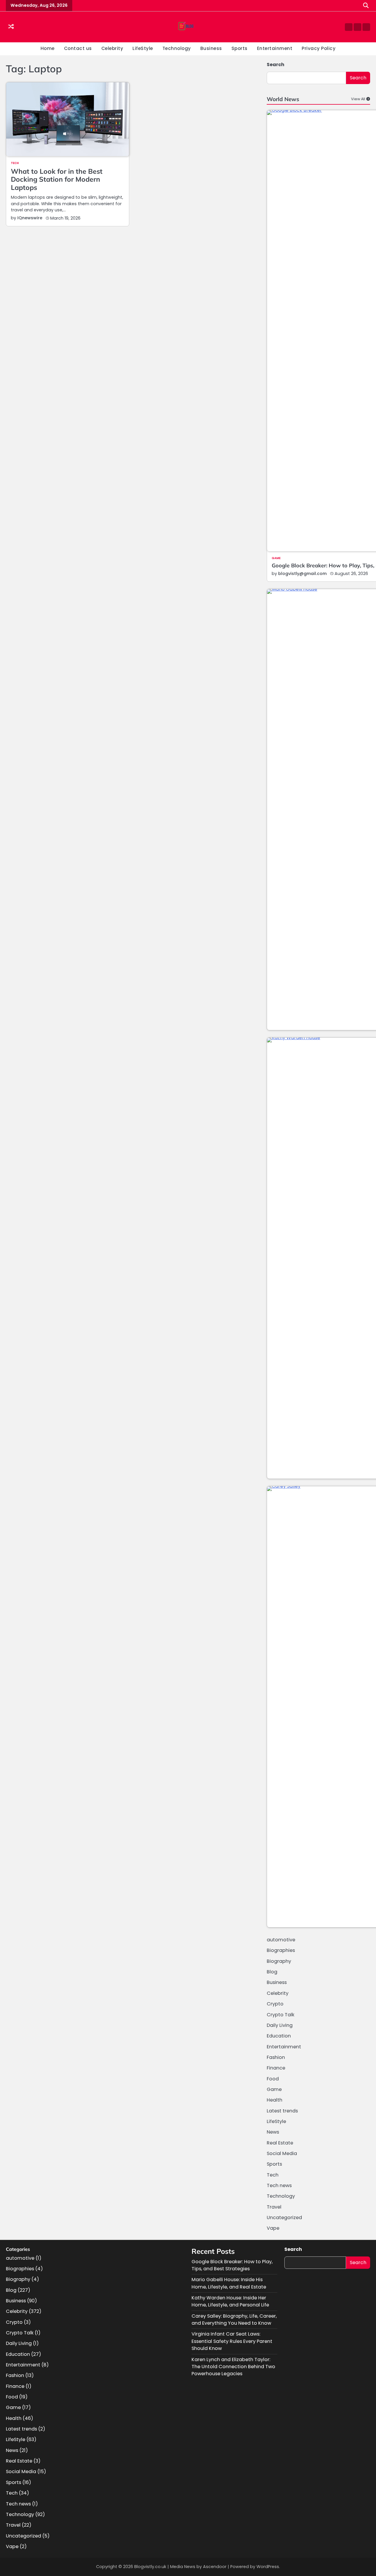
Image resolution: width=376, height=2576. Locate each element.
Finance (276, 2068)
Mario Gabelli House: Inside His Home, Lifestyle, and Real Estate (229, 2283)
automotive (281, 1940)
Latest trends (282, 2111)
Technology (177, 48)
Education (279, 2036)
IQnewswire (30, 218)
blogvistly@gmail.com (302, 574)
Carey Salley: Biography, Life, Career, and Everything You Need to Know (234, 2320)
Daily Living (280, 2025)
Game (276, 558)
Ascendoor (215, 2567)
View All (358, 99)
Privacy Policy (319, 48)
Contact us (78, 48)
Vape (273, 2228)
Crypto (275, 2004)
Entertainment (275, 48)
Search (276, 65)
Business (211, 48)
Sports (240, 48)
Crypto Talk (281, 2015)
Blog (272, 1972)
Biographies (281, 1950)
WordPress (268, 2567)
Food (273, 2079)
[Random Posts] (11, 27)
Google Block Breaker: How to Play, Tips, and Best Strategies (232, 2265)
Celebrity (112, 48)
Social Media (282, 2153)
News (273, 2132)
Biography (279, 1961)
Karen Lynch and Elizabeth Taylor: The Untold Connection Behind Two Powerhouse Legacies (233, 2367)
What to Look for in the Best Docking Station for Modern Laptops (57, 179)
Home (48, 48)
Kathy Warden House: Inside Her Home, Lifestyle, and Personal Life (230, 2301)
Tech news (279, 2185)
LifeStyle (143, 48)
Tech (15, 163)
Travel (274, 2207)
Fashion (276, 2057)
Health (275, 2100)
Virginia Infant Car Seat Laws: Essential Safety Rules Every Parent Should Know (232, 2341)
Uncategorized (284, 2218)
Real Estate (280, 2143)
